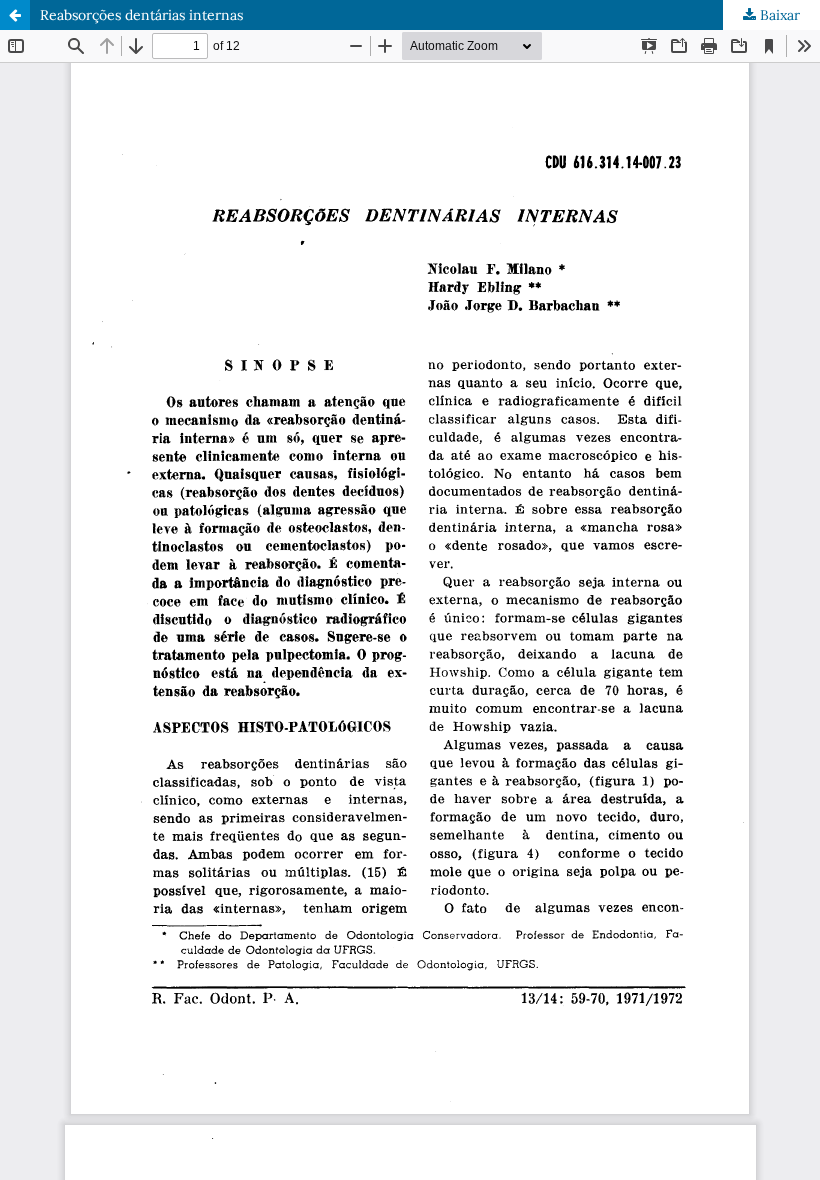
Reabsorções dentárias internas (141, 15)
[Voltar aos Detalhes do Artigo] (15, 15)
